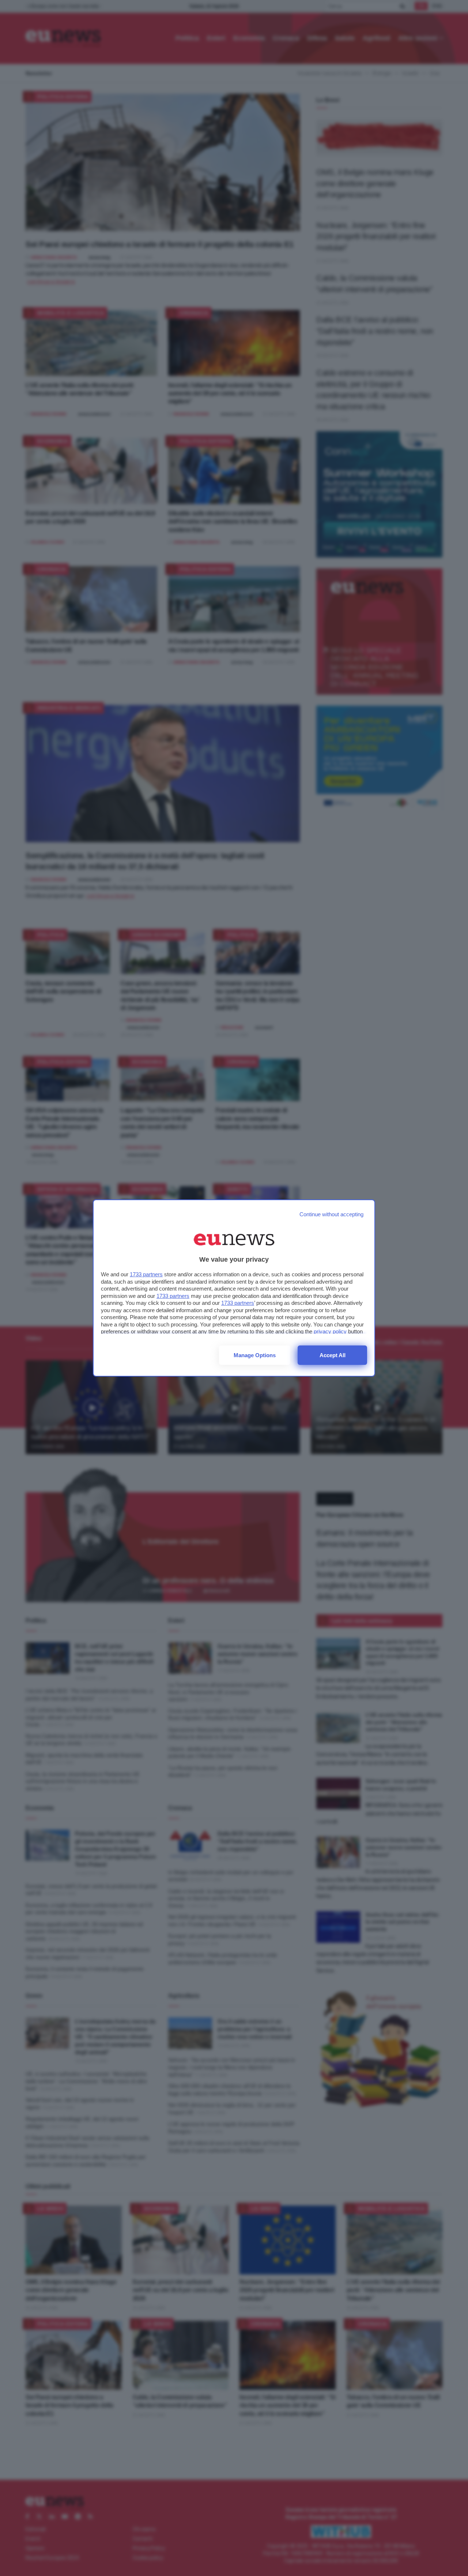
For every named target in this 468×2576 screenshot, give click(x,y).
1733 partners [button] (146, 1274)
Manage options (255, 1355)
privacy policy (330, 1331)
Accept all (333, 1355)
